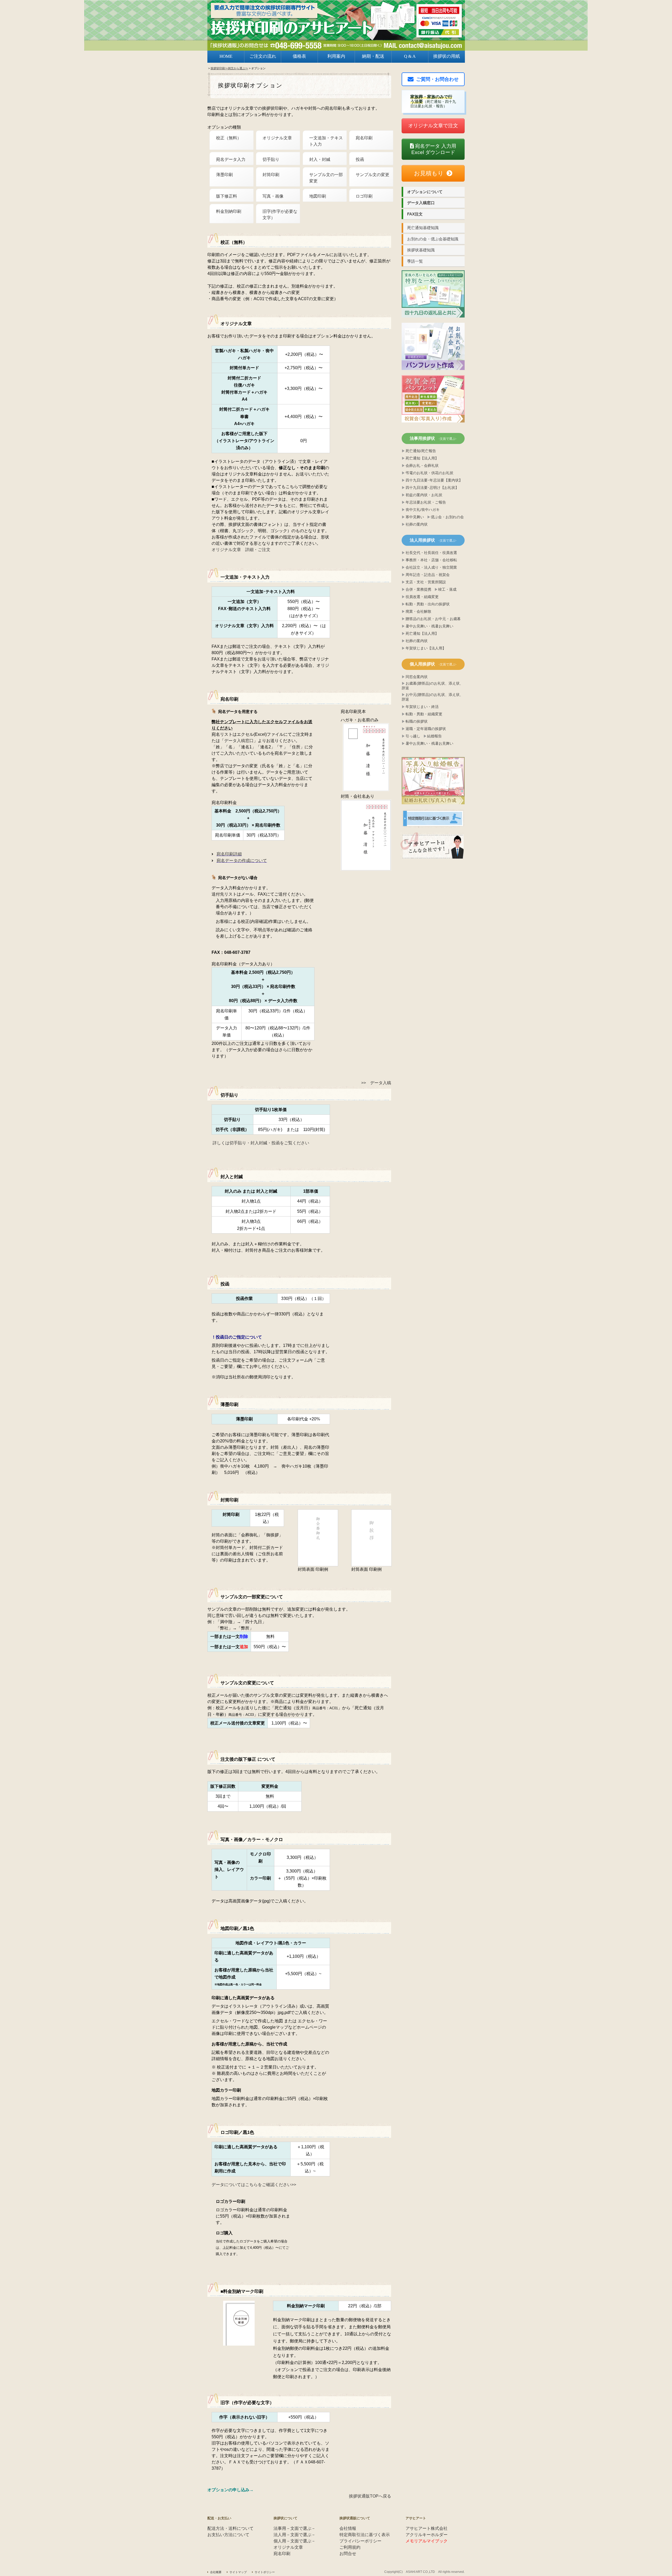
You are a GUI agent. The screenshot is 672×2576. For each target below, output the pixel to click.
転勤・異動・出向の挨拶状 (428, 604)
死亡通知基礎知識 (423, 228)
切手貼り (271, 159)
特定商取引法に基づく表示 (365, 2535)
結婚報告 (434, 736)
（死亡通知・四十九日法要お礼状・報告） (433, 101)
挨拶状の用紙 (447, 56)
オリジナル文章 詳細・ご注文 (241, 550)
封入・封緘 (320, 159)
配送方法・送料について (230, 2528)
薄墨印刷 (224, 175)
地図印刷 (318, 196)
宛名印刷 (364, 138)
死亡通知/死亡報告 (421, 451)
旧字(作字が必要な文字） (280, 215)
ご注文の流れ (263, 56)
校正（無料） (229, 138)
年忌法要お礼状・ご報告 (426, 502)
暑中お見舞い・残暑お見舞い (429, 626)
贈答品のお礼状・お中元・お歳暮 (433, 619)
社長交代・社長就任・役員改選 (431, 553)
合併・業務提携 (418, 589)
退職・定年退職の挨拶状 (426, 729)
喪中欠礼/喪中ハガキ (423, 510)
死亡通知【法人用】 (422, 458)
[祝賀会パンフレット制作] (433, 294)
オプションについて (425, 192)
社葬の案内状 (417, 524)
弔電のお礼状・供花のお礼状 (429, 473)
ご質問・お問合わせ (437, 79)
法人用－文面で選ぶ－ (295, 2535)
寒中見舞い (415, 517)
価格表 (299, 56)
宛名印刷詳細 (229, 854)
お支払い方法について (228, 2535)
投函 (360, 159)
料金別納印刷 (229, 211)
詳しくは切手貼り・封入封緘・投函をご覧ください (261, 1143)
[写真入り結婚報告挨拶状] (433, 781)
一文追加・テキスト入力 (326, 141)
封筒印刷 (271, 175)
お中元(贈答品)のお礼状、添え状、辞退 (432, 697)
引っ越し (413, 736)
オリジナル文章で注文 (433, 126)
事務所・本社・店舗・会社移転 (431, 560)
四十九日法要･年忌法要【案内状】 (434, 480)
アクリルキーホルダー (427, 2535)
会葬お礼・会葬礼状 (422, 466)
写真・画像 (273, 196)
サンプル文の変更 (372, 175)
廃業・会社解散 (418, 612)
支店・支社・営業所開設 (426, 582)
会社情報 (348, 2528)
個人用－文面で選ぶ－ (295, 2541)
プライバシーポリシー (360, 2541)
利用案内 (336, 56)
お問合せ (348, 2554)
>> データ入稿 (376, 1083)
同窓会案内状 (417, 677)
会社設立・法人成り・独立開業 (431, 567)
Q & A (410, 56)
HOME (226, 56)
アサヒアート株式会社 (427, 2528)
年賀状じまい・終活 (422, 707)
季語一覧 (415, 261)
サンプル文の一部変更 (326, 178)
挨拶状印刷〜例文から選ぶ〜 (229, 68)
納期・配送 (373, 56)
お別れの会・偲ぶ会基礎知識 (433, 239)
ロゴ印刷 (364, 196)
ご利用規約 (350, 2547)
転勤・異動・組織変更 (424, 714)
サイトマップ (238, 2572)
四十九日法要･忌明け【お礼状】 (432, 488)
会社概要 (216, 2572)
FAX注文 (415, 214)
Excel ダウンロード (434, 149)
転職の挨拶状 (417, 721)
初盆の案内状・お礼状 (424, 495)
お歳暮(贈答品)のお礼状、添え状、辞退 (432, 686)
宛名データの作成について (242, 861)
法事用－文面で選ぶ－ (295, 2528)
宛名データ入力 (231, 159)
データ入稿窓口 (239, 741)
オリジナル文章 (277, 138)
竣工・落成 (447, 589)
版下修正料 (227, 196)
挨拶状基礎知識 (421, 250)
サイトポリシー (265, 2572)
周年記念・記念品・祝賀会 (428, 575)
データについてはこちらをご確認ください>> (254, 2185)
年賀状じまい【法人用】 (426, 648)
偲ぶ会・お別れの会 (447, 517)
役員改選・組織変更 (422, 597)
